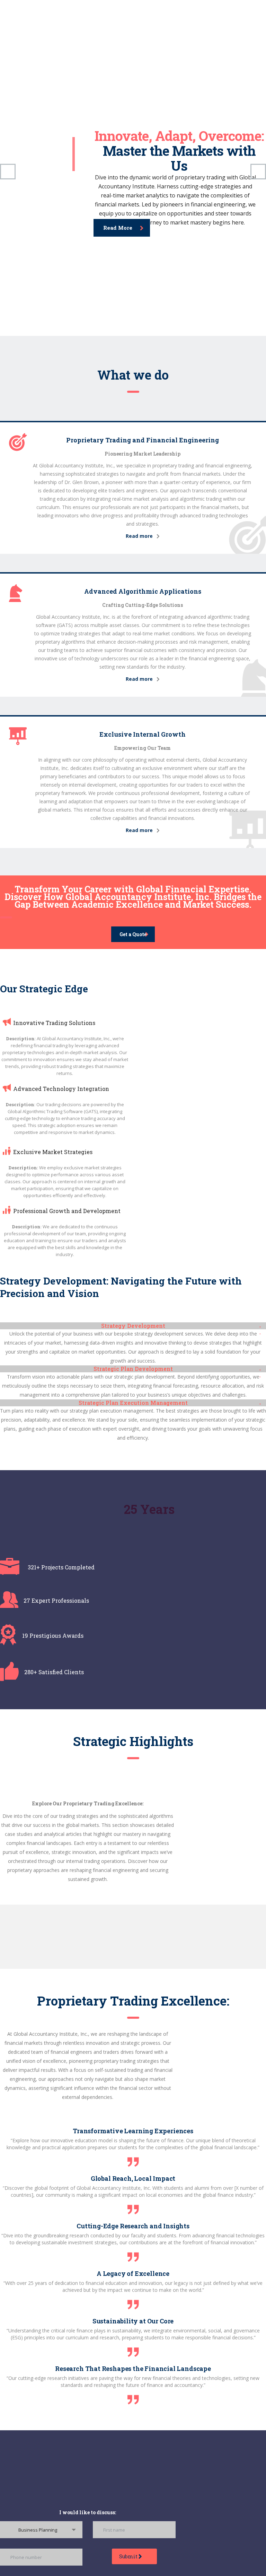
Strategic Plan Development (133, 1369)
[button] (133, 1326)
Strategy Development (133, 1326)
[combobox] (41, 2530)
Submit (129, 2556)
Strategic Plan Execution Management (133, 1403)
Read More (118, 228)
